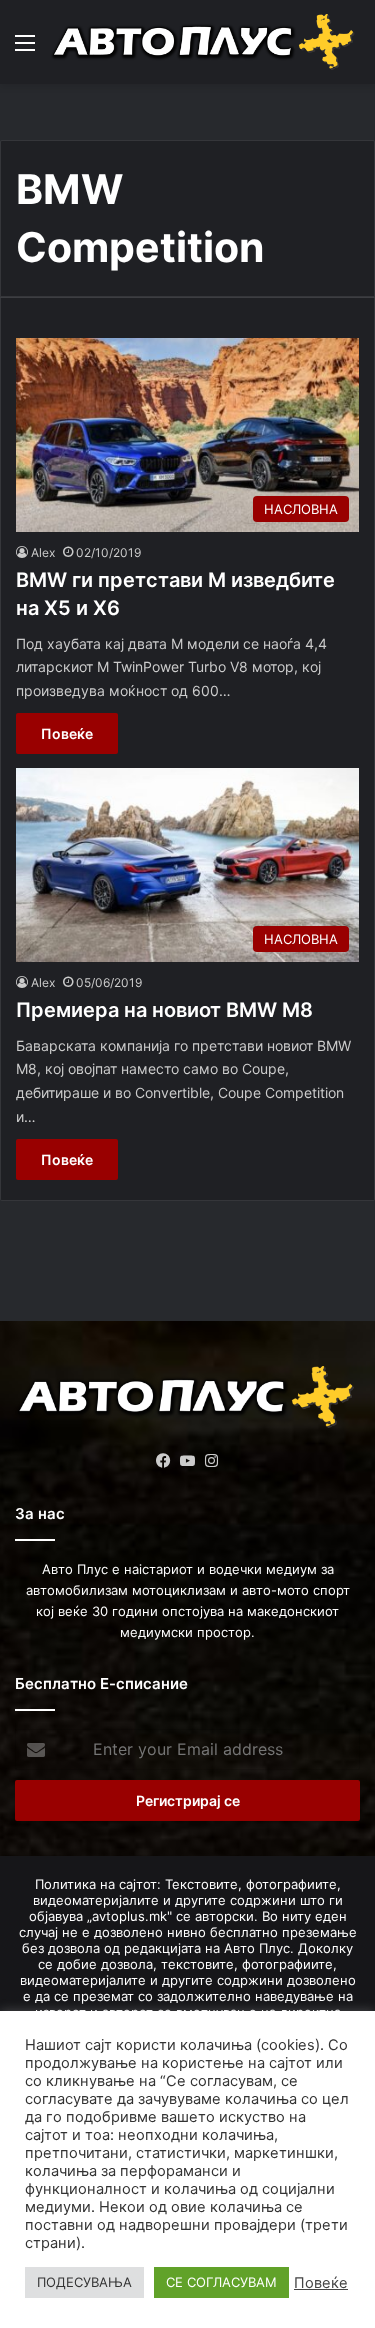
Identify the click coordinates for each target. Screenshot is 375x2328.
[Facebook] (164, 1461)
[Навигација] (25, 49)
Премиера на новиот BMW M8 (164, 1010)
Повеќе (67, 733)
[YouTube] (188, 1461)
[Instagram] (212, 1461)
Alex (43, 552)
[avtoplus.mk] (205, 42)
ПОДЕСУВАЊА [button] (84, 2282)
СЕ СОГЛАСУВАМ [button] (221, 2282)
